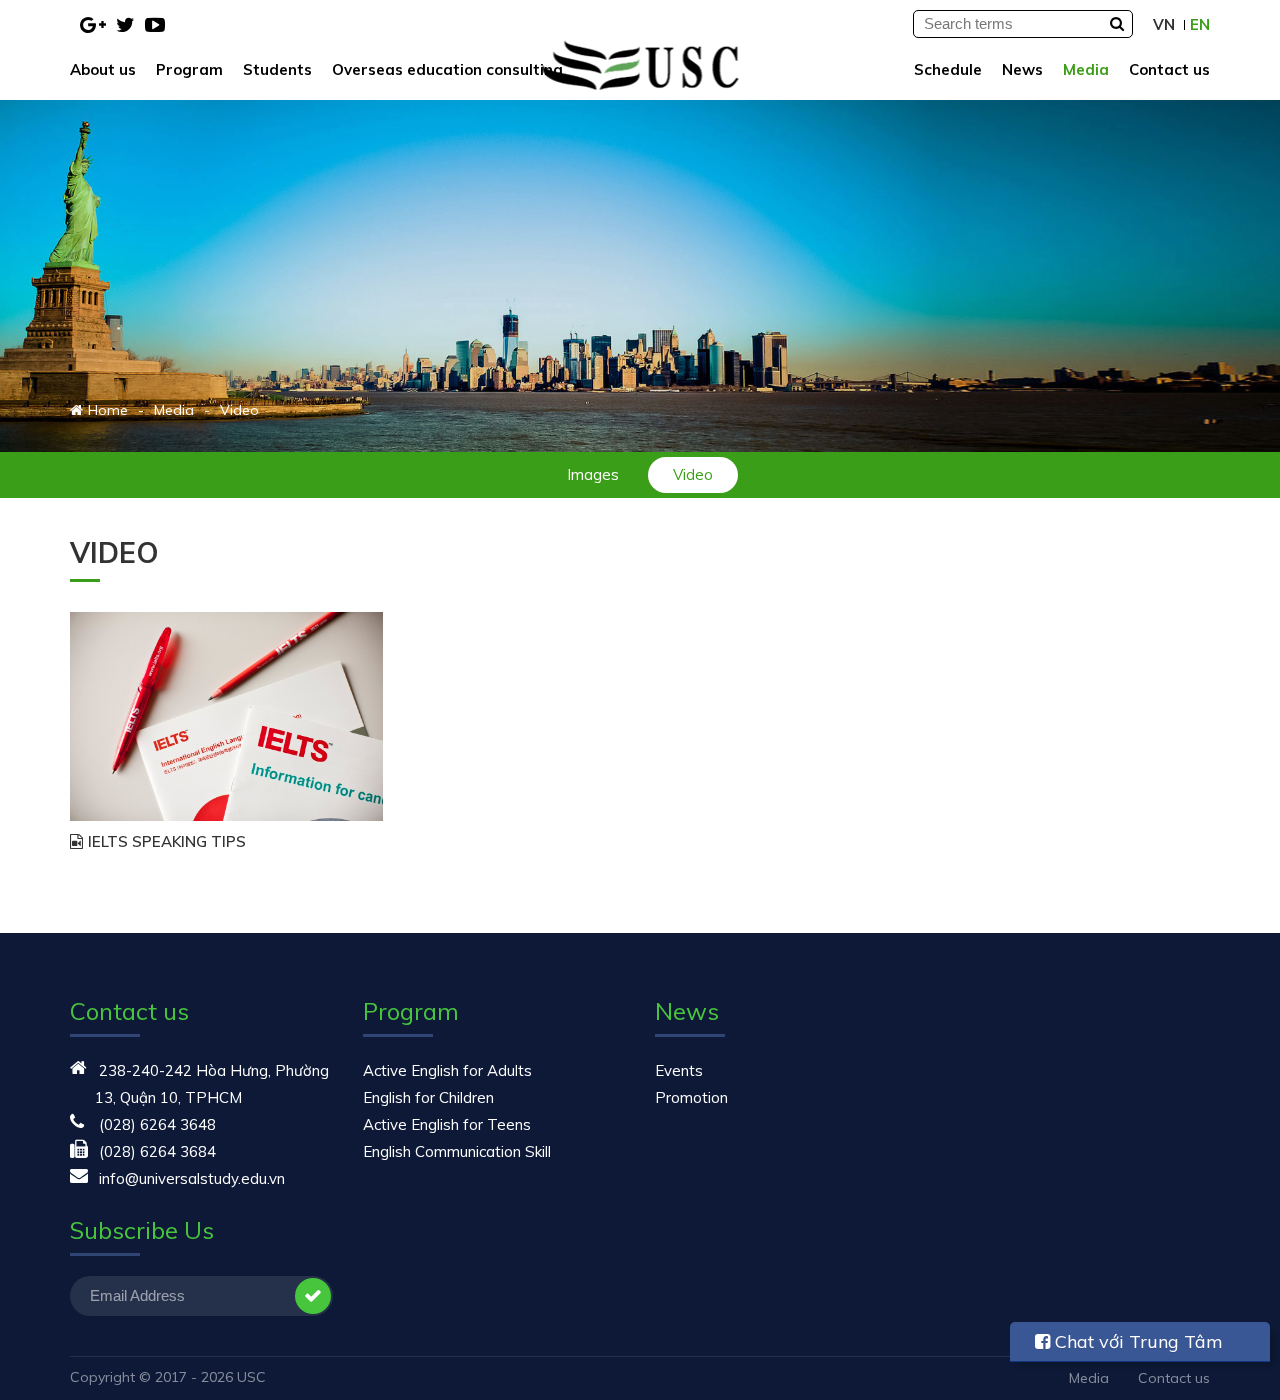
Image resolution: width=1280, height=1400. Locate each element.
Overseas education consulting (447, 69)
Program (189, 69)
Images (593, 474)
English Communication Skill (457, 1151)
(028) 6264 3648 (157, 1124)
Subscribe (313, 1296)
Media (1086, 69)
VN (1164, 24)
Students (277, 69)
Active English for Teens (447, 1124)
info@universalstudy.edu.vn (192, 1178)
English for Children (428, 1097)
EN (1200, 24)
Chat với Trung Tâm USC (1129, 1346)
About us (103, 69)
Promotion (691, 1097)
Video (693, 474)
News (1022, 69)
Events (679, 1070)
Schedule (948, 69)
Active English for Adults (447, 1070)
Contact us (1169, 69)
